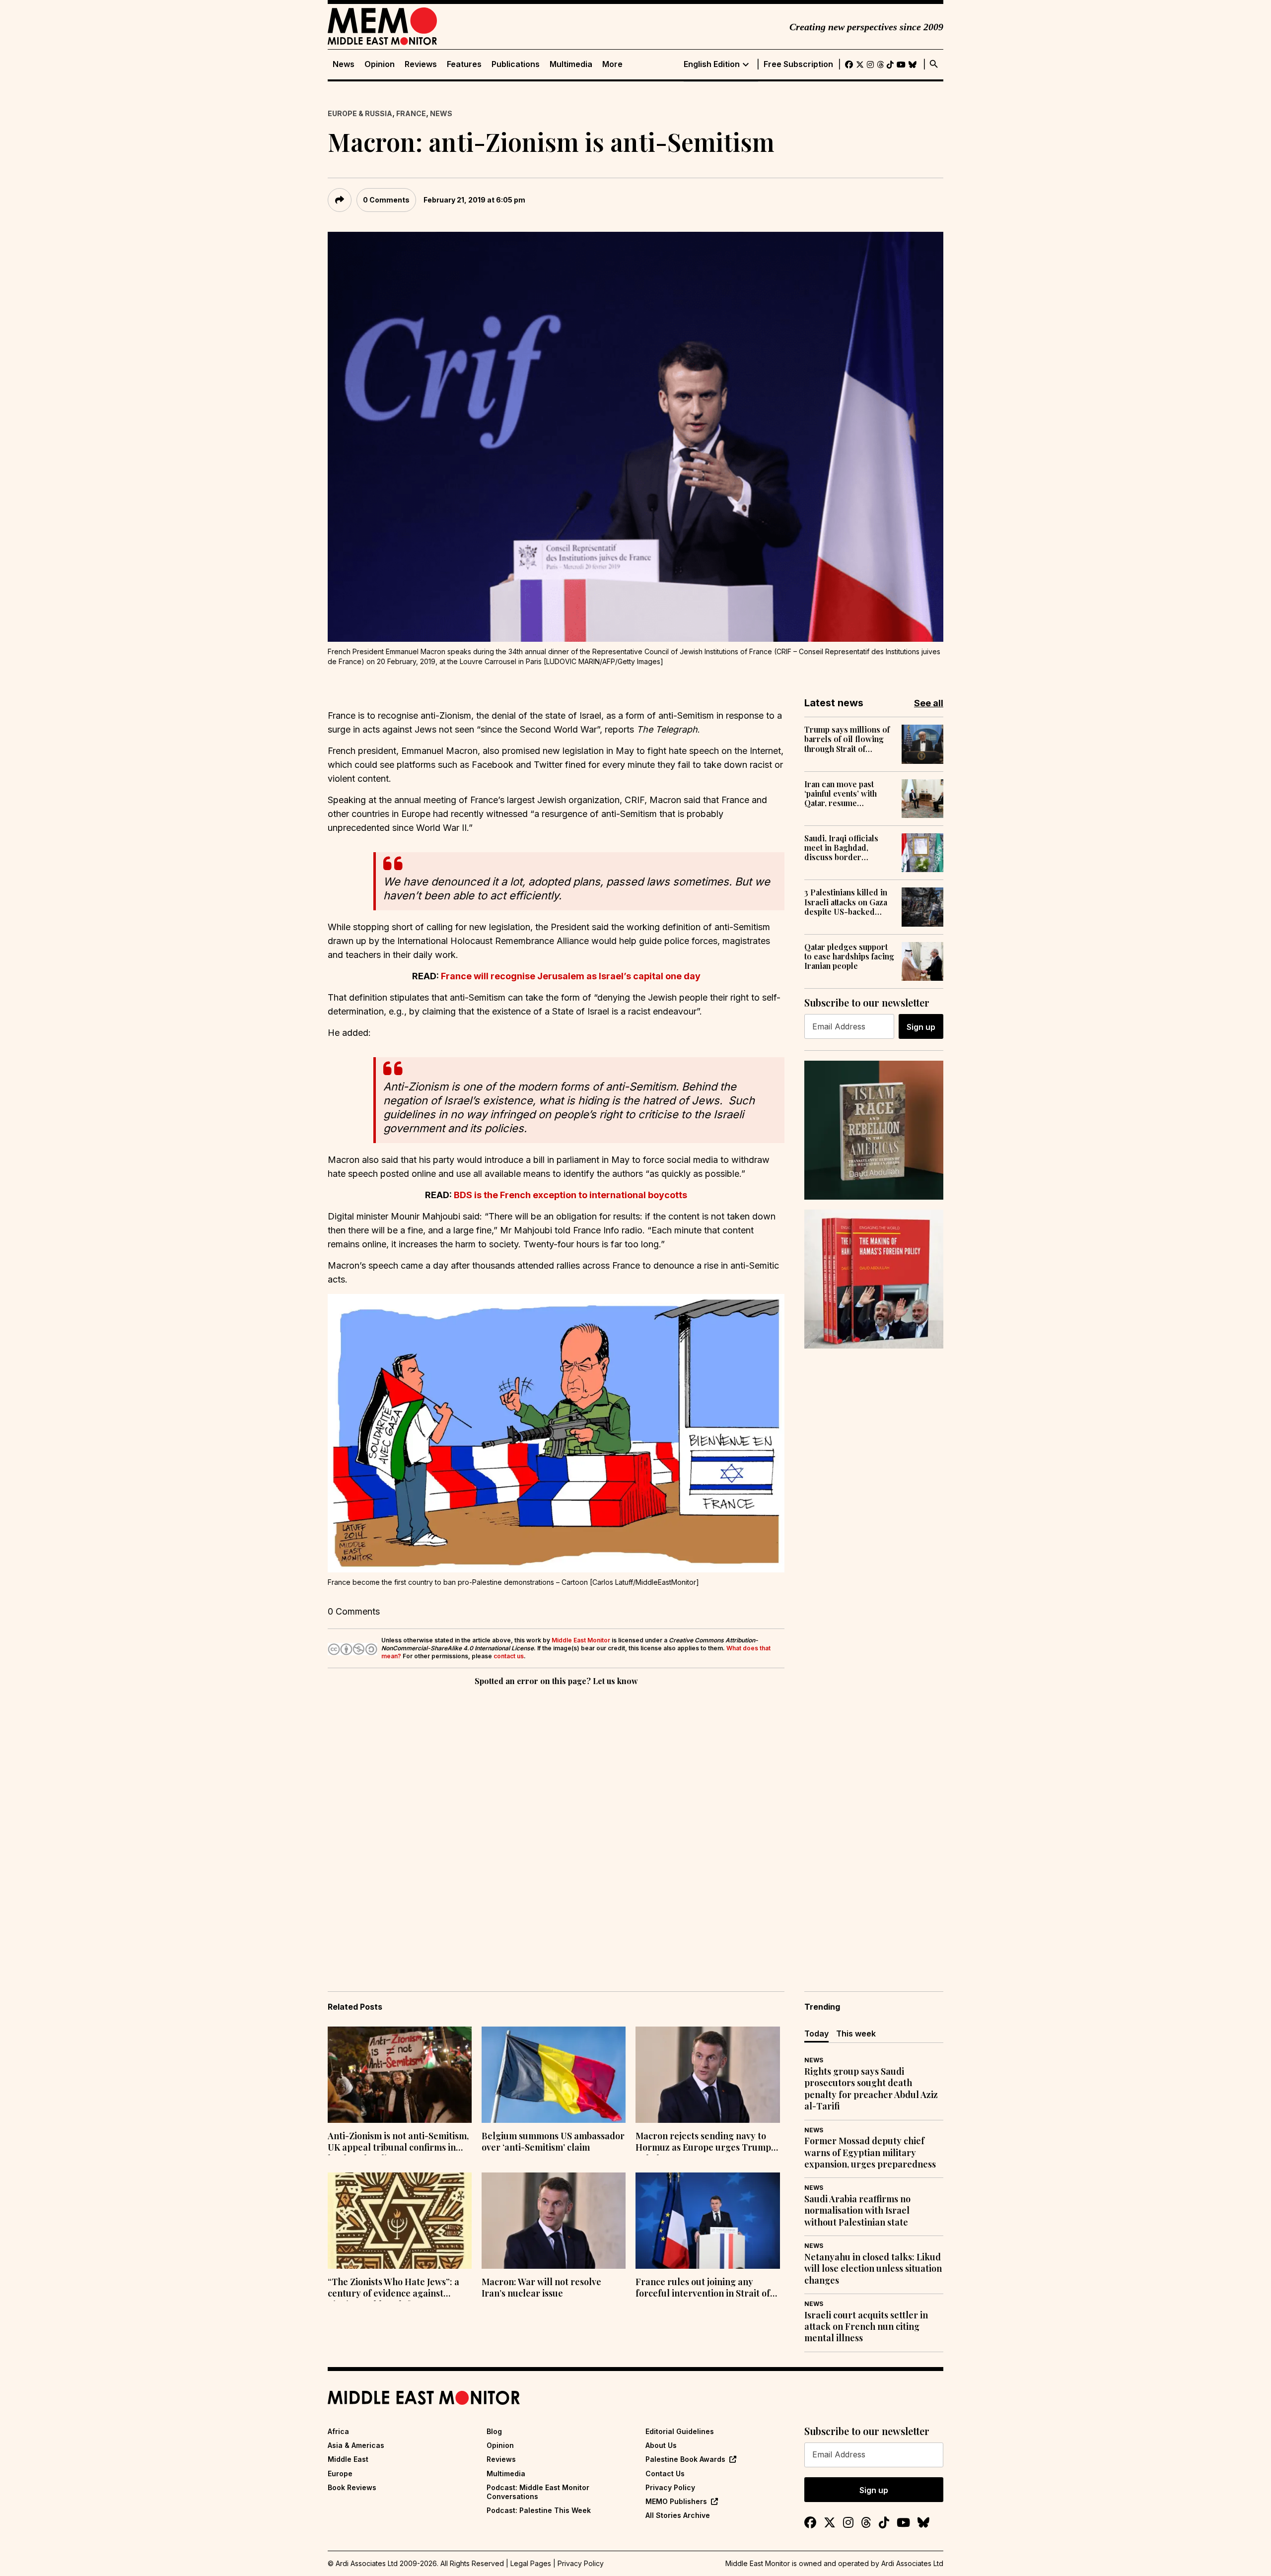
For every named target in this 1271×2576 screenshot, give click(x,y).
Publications (516, 64)
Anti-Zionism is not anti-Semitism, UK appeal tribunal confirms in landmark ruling (398, 2143)
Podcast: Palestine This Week (539, 2510)
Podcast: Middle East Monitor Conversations (538, 2492)
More (612, 64)
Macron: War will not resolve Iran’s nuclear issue (541, 2288)
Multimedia (571, 64)
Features (464, 64)
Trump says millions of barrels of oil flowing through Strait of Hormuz (847, 739)
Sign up (921, 1027)
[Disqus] (556, 1825)
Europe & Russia (360, 113)
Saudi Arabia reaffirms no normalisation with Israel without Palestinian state (857, 2211)
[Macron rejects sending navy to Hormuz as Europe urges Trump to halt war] (707, 2075)
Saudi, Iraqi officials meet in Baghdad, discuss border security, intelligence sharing (844, 848)
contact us (509, 1656)
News (344, 64)
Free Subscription (798, 64)
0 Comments (386, 200)
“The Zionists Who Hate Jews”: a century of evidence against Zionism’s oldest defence (393, 2289)
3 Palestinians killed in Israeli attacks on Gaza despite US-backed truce (846, 902)
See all (929, 703)
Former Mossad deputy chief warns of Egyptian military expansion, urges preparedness (870, 2153)
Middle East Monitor (581, 1640)
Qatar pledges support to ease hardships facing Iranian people (849, 956)
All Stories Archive (678, 2515)
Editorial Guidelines (680, 2431)
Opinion (380, 64)
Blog (494, 2431)
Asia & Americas (356, 2445)
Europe (340, 2474)
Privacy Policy (670, 2487)
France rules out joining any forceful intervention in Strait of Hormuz (703, 2289)
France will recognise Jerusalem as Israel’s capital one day (571, 976)
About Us (661, 2445)
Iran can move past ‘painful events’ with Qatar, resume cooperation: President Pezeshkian (847, 794)
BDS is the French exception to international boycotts (570, 1195)
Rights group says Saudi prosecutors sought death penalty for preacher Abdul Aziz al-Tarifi (871, 2089)
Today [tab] (816, 2034)
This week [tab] (856, 2034)
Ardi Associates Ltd (912, 2563)
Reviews (421, 64)
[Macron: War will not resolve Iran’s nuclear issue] (554, 2221)
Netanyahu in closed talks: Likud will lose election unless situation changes (873, 2269)
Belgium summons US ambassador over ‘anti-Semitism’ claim (553, 2142)
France (411, 113)
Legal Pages (531, 2563)
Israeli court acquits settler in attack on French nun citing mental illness (866, 2327)
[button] (556, 1433)
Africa (338, 2431)
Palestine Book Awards (685, 2459)
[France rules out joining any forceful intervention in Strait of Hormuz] (707, 2221)
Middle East (348, 2459)
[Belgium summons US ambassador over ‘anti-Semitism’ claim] (554, 2075)
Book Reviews (352, 2487)
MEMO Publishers (676, 2501)
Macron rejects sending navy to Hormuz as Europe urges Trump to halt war (703, 2143)
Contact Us (665, 2474)
